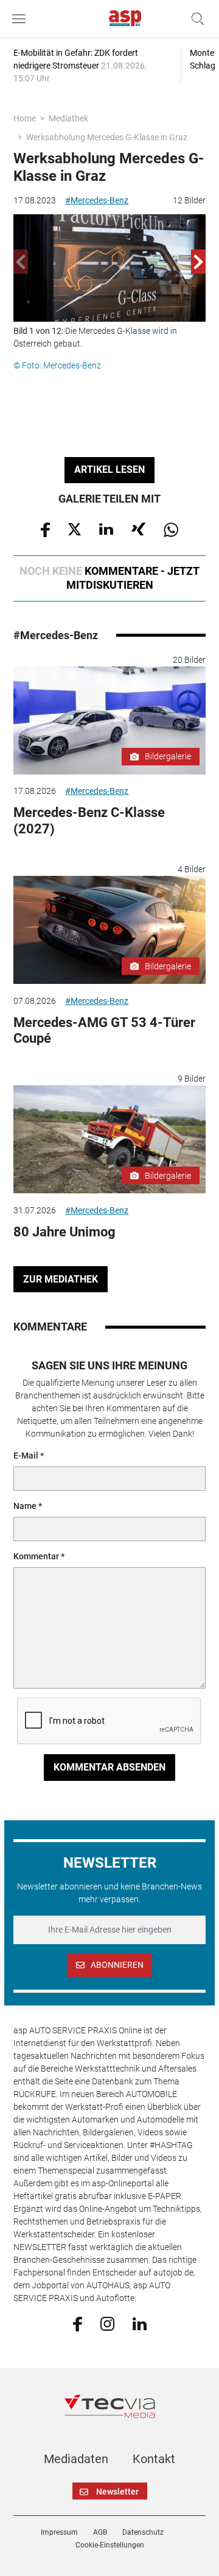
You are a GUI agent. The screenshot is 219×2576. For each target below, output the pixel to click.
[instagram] (107, 2323)
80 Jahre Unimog (64, 1232)
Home (25, 118)
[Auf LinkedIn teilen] (106, 529)
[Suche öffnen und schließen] (195, 19)
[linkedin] (140, 2323)
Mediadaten (76, 2459)
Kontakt (154, 2459)
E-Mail (26, 1456)
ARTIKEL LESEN (109, 469)
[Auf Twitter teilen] (75, 529)
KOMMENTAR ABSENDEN (109, 1767)
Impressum (59, 2532)
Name (25, 1506)
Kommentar (36, 1556)
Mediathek (68, 118)
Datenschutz (143, 2532)
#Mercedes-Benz (97, 200)
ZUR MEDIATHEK (61, 1279)
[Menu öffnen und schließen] (22, 19)
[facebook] (78, 2323)
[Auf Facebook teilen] (45, 529)
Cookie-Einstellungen (110, 2545)
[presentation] (21, 262)
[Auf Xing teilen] (138, 529)
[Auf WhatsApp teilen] (171, 529)
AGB (100, 2532)
